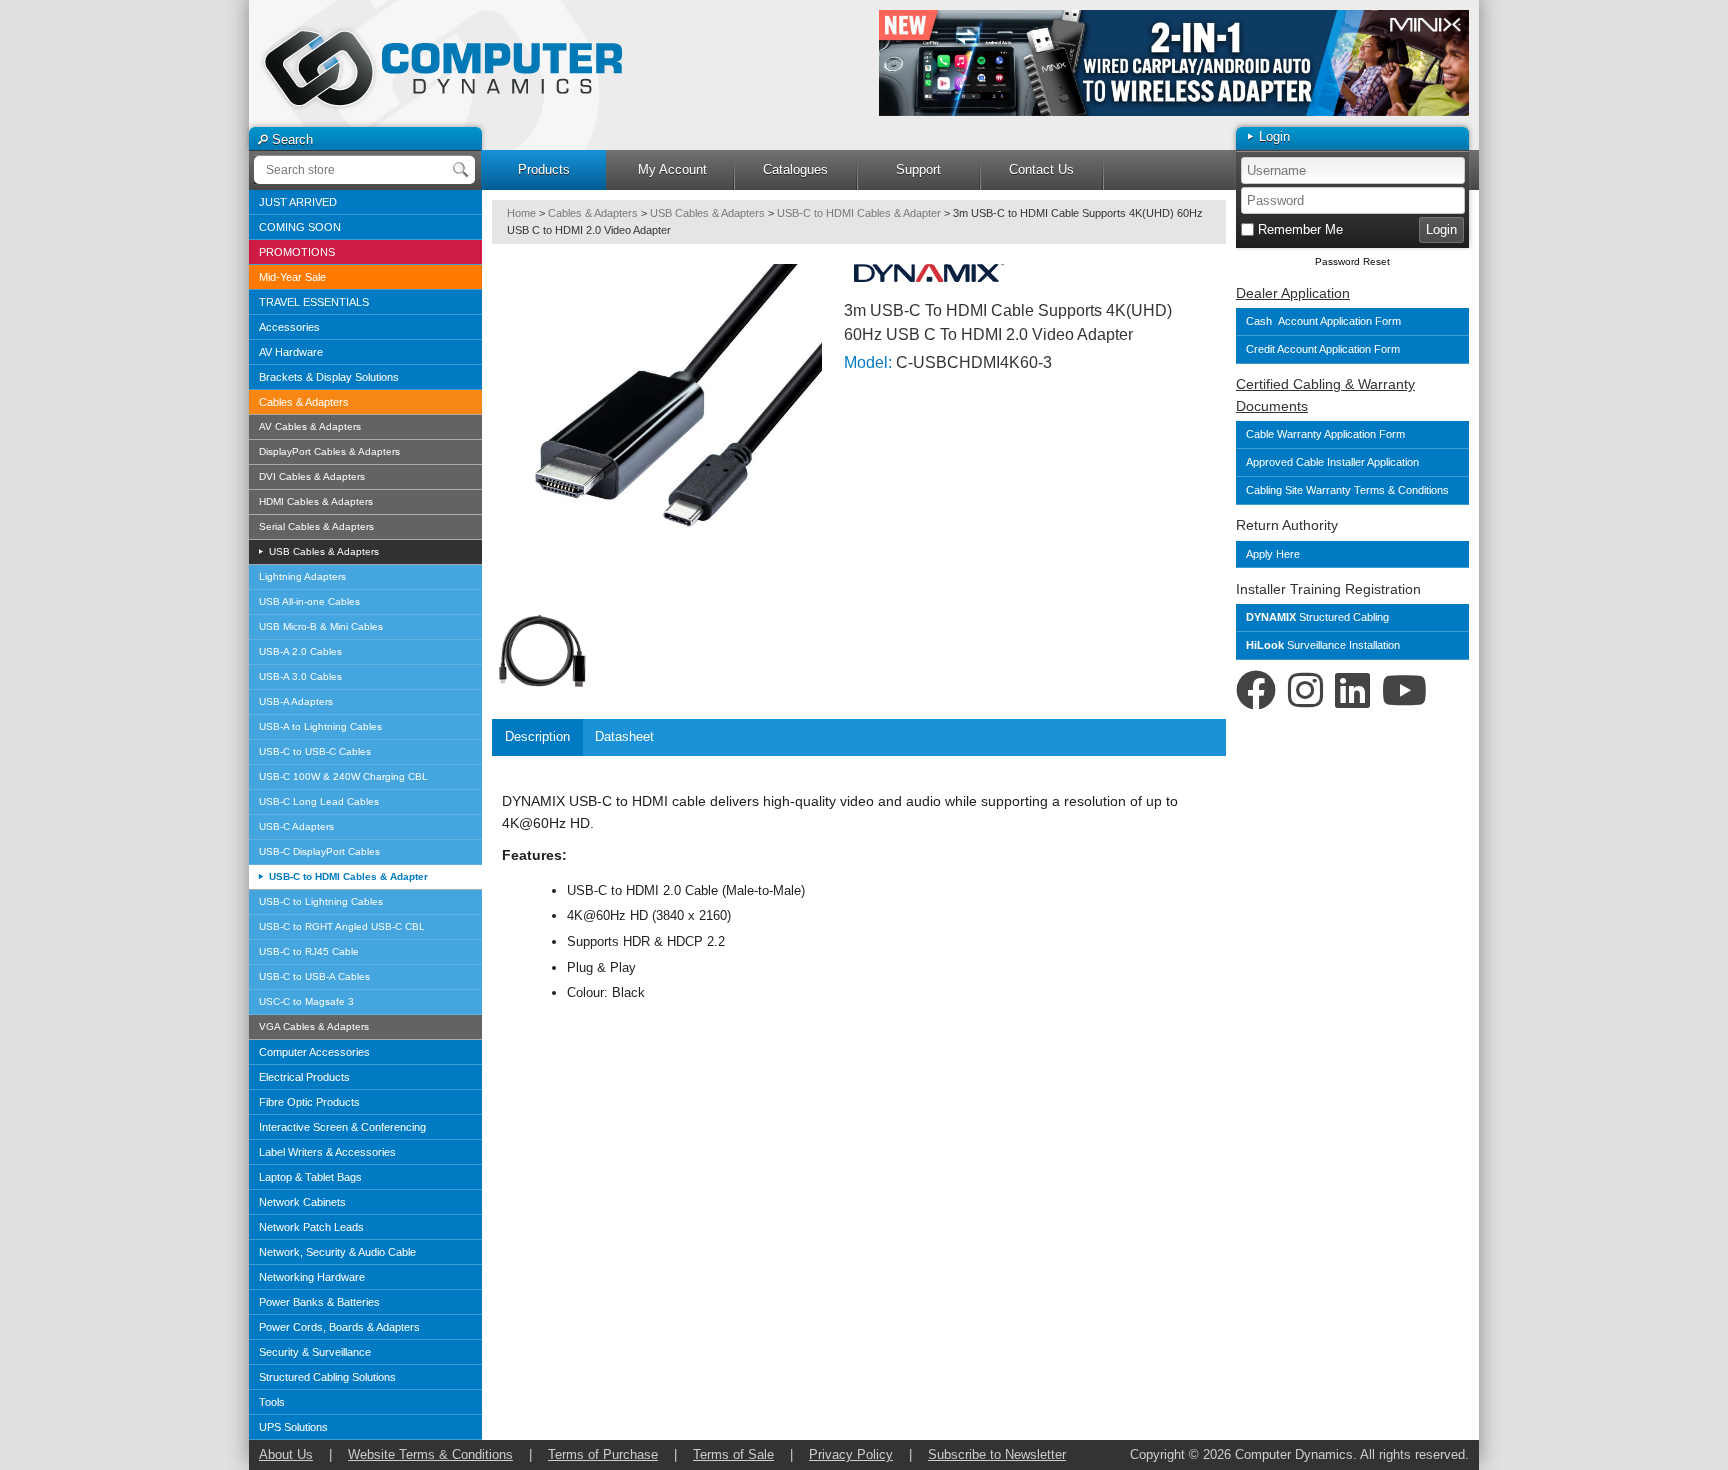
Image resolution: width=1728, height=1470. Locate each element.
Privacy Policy (851, 1454)
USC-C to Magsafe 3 (306, 1001)
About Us (286, 1454)
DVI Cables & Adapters (312, 476)
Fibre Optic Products (309, 1102)
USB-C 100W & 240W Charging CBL (343, 776)
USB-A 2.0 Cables (300, 651)
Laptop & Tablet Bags (310, 1177)
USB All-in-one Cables (309, 601)
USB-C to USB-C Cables (315, 751)
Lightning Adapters (302, 576)
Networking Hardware (312, 1277)
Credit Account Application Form (1323, 349)
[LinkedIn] (1352, 691)
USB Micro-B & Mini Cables (321, 626)
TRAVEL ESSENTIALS (314, 302)
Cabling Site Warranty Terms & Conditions (1349, 490)
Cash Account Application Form (1323, 321)
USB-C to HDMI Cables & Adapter (347, 876)
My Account (672, 169)
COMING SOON (300, 227)
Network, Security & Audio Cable (337, 1252)
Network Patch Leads (311, 1227)
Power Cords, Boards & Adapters (339, 1327)
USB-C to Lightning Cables (321, 901)
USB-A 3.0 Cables (300, 676)
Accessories (289, 327)
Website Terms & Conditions (430, 1454)
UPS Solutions (293, 1427)
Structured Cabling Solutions (327, 1377)
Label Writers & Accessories (327, 1152)
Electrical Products (304, 1077)
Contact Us (1041, 169)
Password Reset (1352, 261)
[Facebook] (1256, 691)
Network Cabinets (302, 1202)
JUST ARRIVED (298, 202)
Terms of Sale (733, 1454)
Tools (272, 1402)
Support (918, 169)
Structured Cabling (1317, 617)
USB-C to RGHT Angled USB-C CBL (342, 926)
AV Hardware (291, 352)
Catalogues (795, 169)
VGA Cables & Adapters (314, 1026)
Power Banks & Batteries (319, 1302)
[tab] (537, 737)
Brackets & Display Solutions (329, 377)
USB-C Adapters (296, 826)
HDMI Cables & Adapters (316, 501)
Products (544, 169)
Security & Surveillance (315, 1352)
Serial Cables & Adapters (316, 526)
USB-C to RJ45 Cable (309, 951)
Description (537, 736)
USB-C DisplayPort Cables (319, 851)
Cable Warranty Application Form (1325, 434)
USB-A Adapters (296, 701)
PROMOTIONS (297, 252)
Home (521, 213)
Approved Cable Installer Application (1332, 462)
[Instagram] (1305, 691)
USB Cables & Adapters (322, 551)
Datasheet (624, 736)
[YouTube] (1404, 691)
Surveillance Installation (1323, 645)
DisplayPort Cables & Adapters (329, 451)
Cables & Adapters (304, 402)
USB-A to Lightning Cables (320, 726)
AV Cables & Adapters (310, 426)
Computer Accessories (314, 1052)
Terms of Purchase (603, 1454)
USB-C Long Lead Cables (319, 801)
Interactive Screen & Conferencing (342, 1127)
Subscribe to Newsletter (997, 1454)
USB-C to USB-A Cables (314, 976)
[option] (1174, 63)
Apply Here (1273, 554)
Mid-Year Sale (292, 277)
